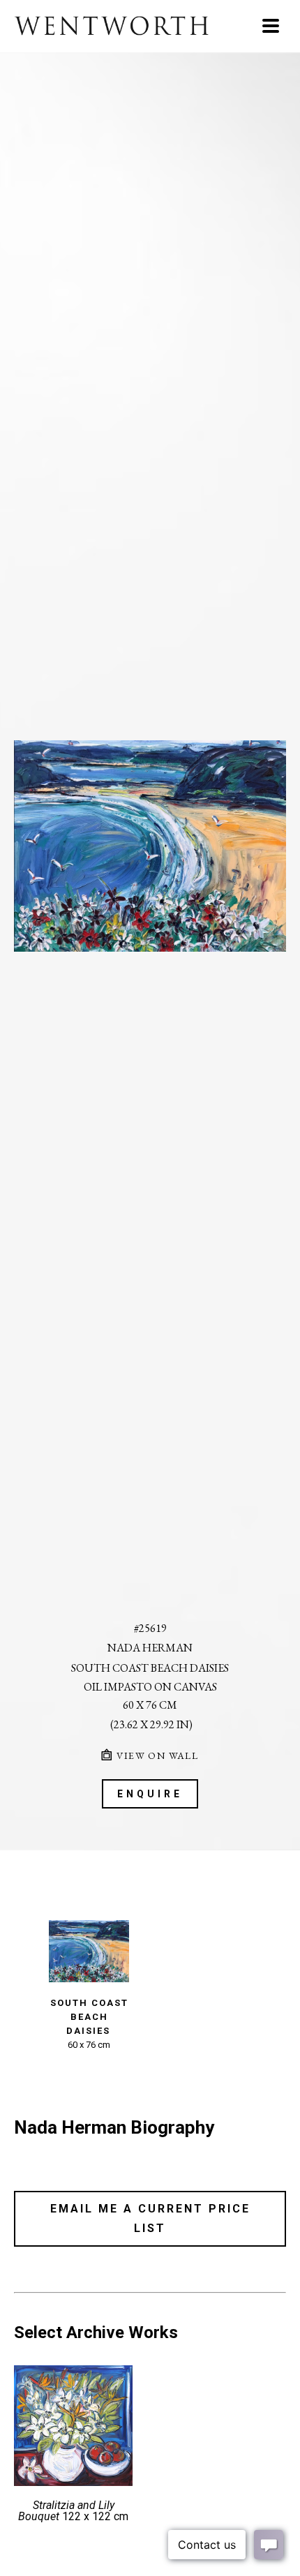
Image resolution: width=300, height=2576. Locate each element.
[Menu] (271, 26)
